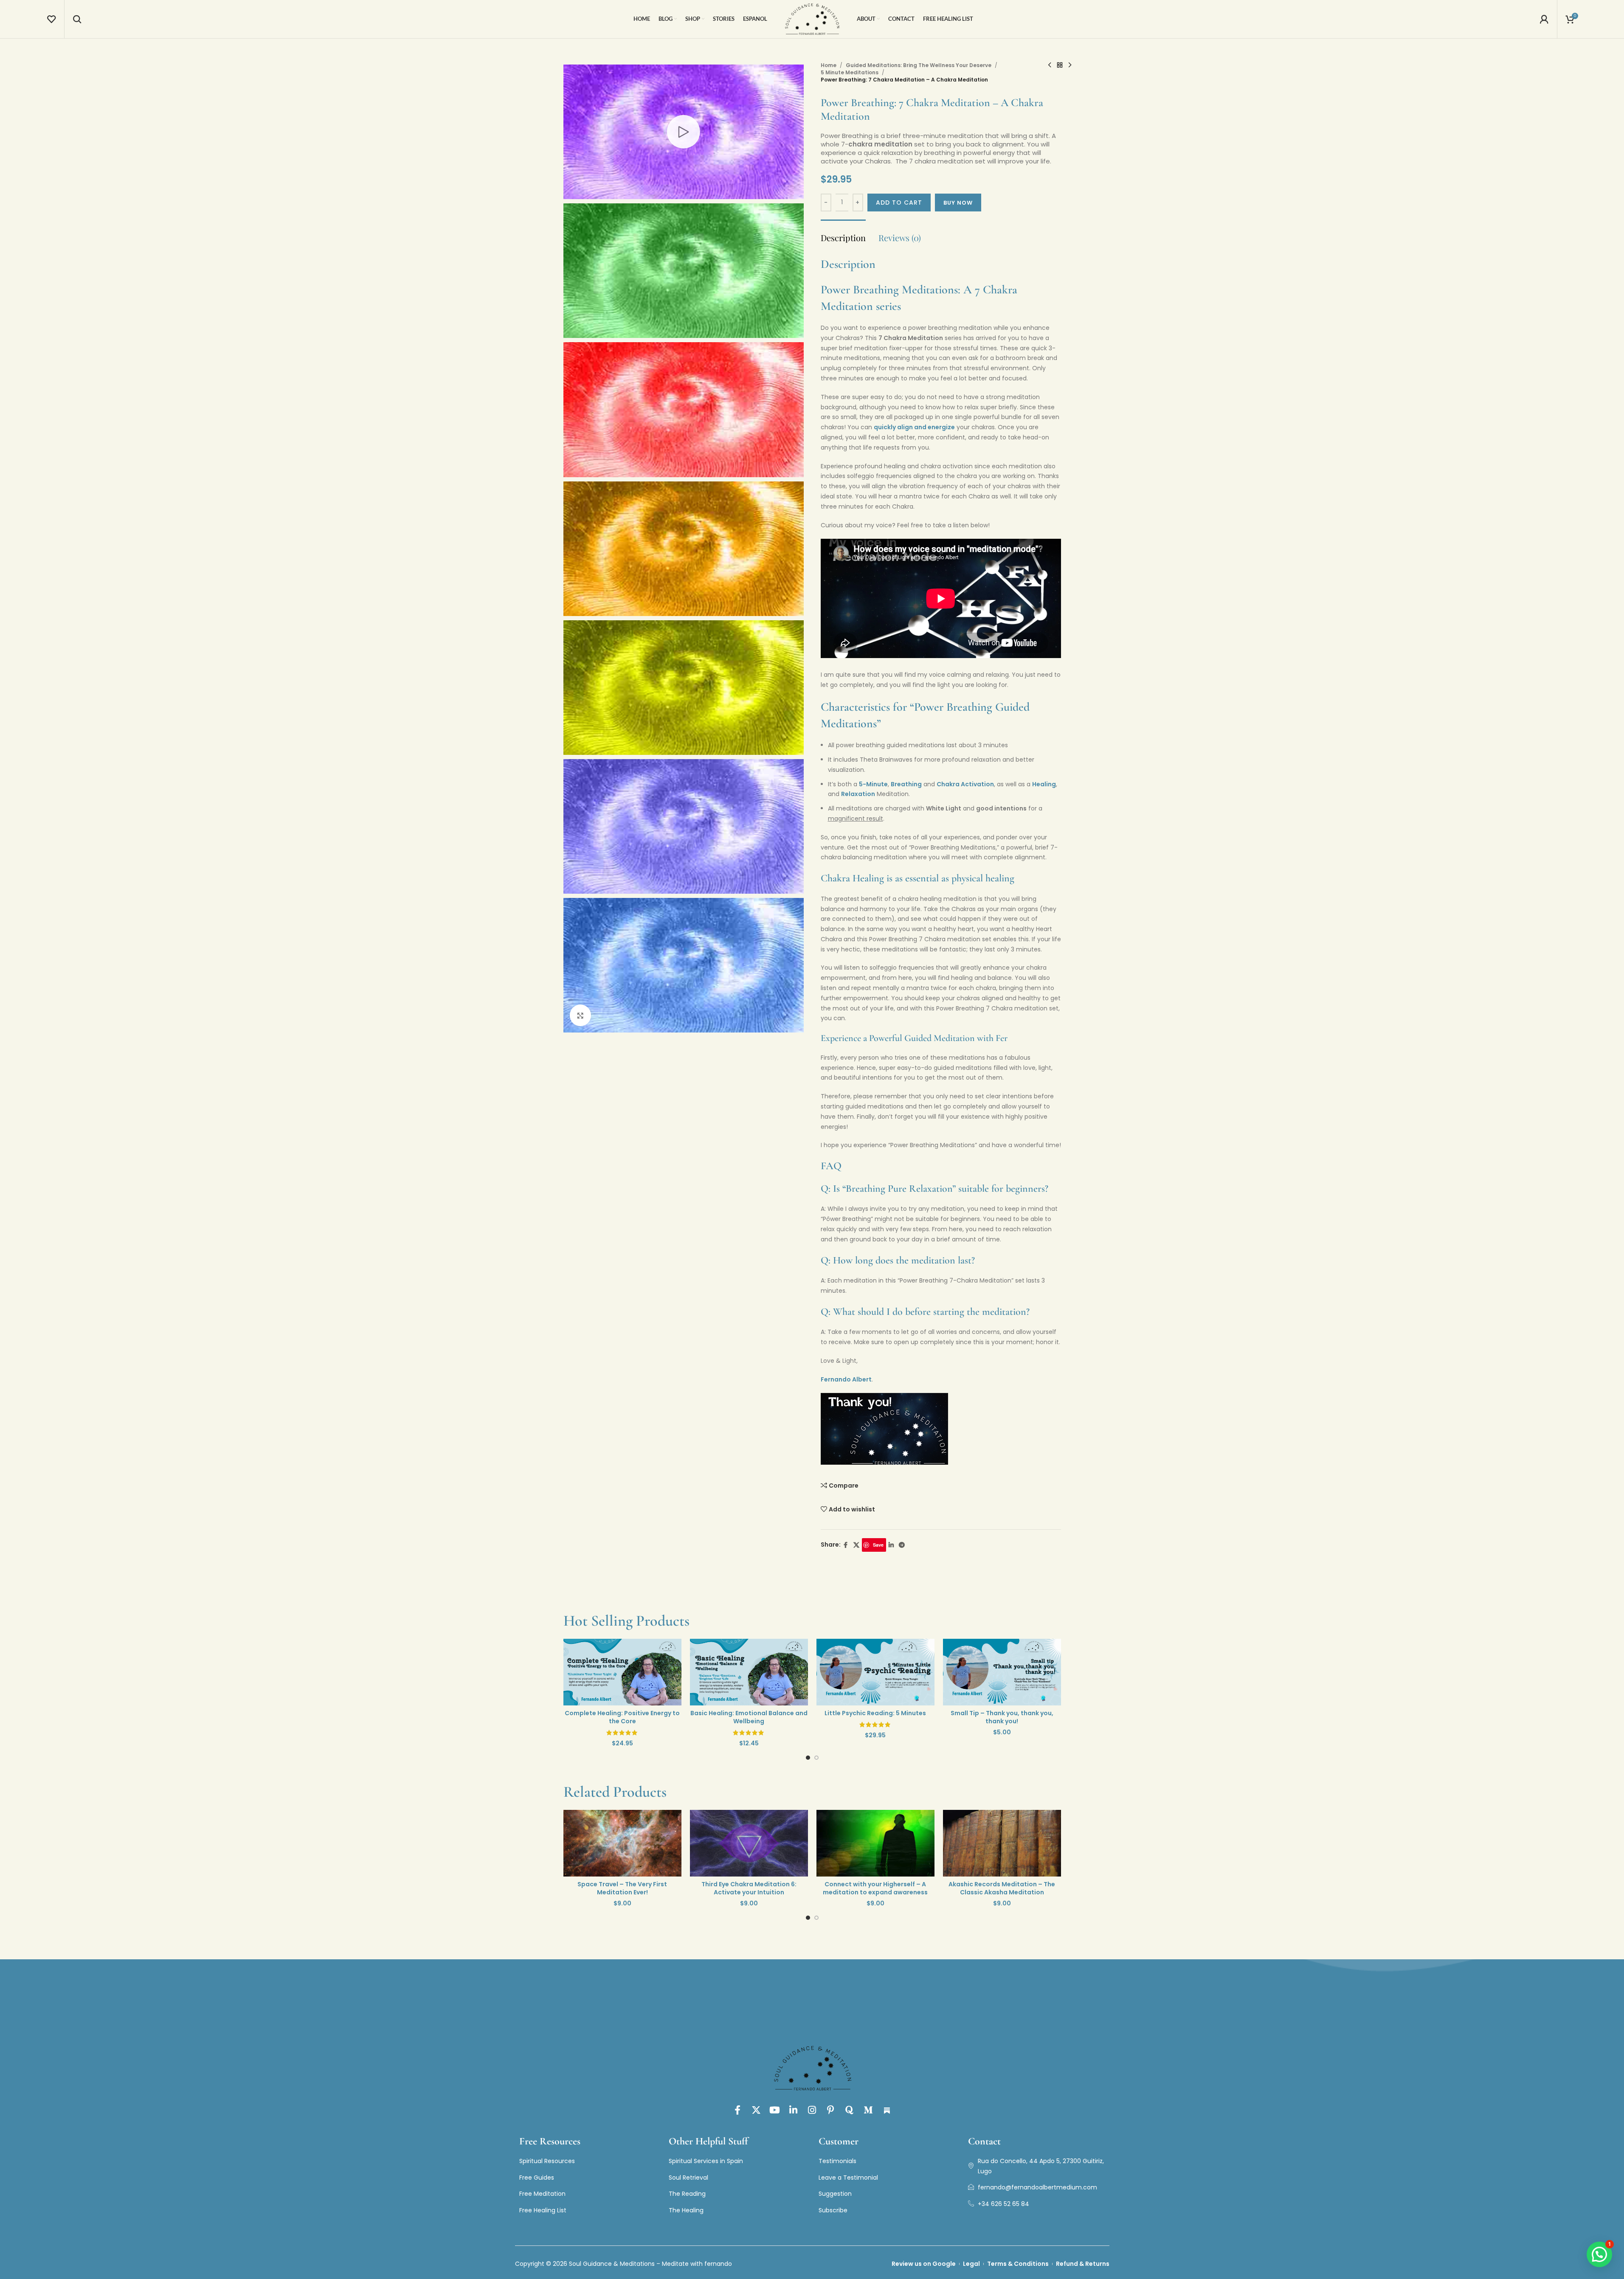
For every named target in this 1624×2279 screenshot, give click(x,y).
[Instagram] (812, 2110)
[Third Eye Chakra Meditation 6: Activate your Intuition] (749, 1843)
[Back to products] (1060, 65)
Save (878, 1545)
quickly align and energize (914, 427)
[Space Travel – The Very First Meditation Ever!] (622, 1843)
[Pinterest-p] (831, 2110)
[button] (1599, 2254)
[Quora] (850, 2110)
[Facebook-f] (737, 2110)
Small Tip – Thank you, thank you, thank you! (988, 1717)
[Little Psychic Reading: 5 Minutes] (861, 1672)
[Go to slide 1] (808, 1760)
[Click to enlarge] (580, 1015)
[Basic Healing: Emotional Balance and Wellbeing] (735, 1672)
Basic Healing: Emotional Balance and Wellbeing (735, 1717)
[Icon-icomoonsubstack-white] (887, 2110)
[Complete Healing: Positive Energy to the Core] (608, 1672)
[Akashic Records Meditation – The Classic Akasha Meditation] (1002, 1843)
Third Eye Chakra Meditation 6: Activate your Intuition (749, 1888)
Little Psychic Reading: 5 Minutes (861, 1713)
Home (829, 65)
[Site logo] (812, 19)
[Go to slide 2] (816, 1760)
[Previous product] (1050, 65)
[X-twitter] (756, 2110)
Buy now (958, 203)
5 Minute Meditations (850, 72)
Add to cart (899, 203)
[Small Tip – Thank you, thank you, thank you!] (988, 1672)
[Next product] (1070, 65)
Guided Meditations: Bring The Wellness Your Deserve (919, 65)
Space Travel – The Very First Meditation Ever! (622, 1888)
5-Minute (873, 784)
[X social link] (856, 1545)
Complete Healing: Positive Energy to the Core (608, 1717)
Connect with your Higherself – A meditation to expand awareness (875, 1888)
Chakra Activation (965, 784)
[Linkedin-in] (794, 2110)
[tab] (843, 234)
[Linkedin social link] (891, 1545)
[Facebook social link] (846, 1545)
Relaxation (858, 794)
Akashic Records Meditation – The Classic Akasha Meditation (1002, 1888)
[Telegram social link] (902, 1545)
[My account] (1544, 19)
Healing (1044, 784)
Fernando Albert (846, 1379)
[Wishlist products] (51, 19)
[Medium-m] (868, 2110)
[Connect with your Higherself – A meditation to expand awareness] (875, 1843)
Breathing (906, 784)
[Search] (77, 19)
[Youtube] (775, 2110)
